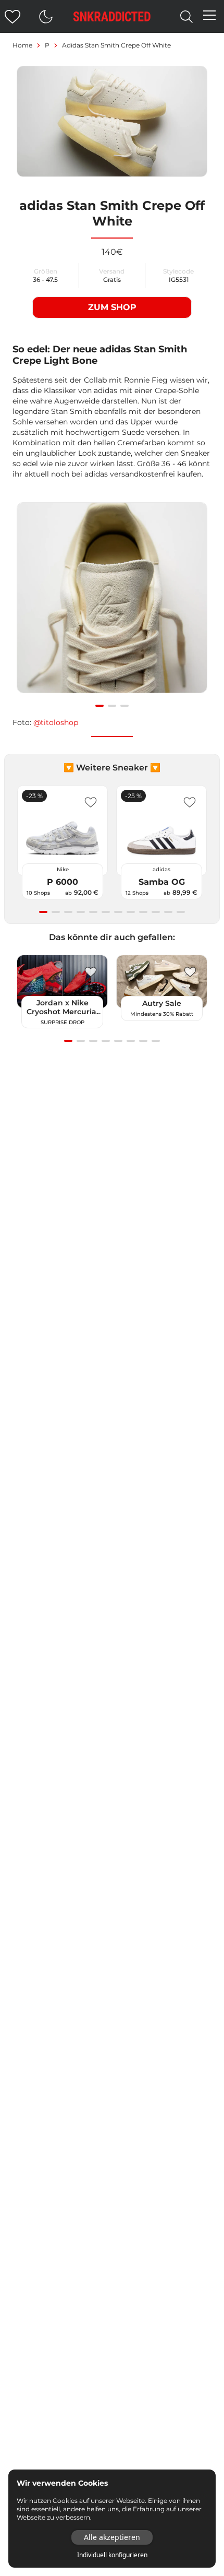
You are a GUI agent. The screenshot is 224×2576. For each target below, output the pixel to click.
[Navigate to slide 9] (143, 912)
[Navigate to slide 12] (181, 912)
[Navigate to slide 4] (81, 912)
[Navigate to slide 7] (118, 912)
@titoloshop (56, 722)
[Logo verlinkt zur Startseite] (112, 16)
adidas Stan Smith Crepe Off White (116, 45)
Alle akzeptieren (112, 2537)
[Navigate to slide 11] (168, 912)
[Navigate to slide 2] (112, 706)
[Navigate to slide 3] (125, 706)
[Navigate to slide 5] (93, 912)
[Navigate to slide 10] (156, 912)
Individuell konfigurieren (112, 2555)
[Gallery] (112, 603)
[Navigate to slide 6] (106, 912)
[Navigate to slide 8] (131, 912)
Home (22, 45)
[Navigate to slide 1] (99, 706)
